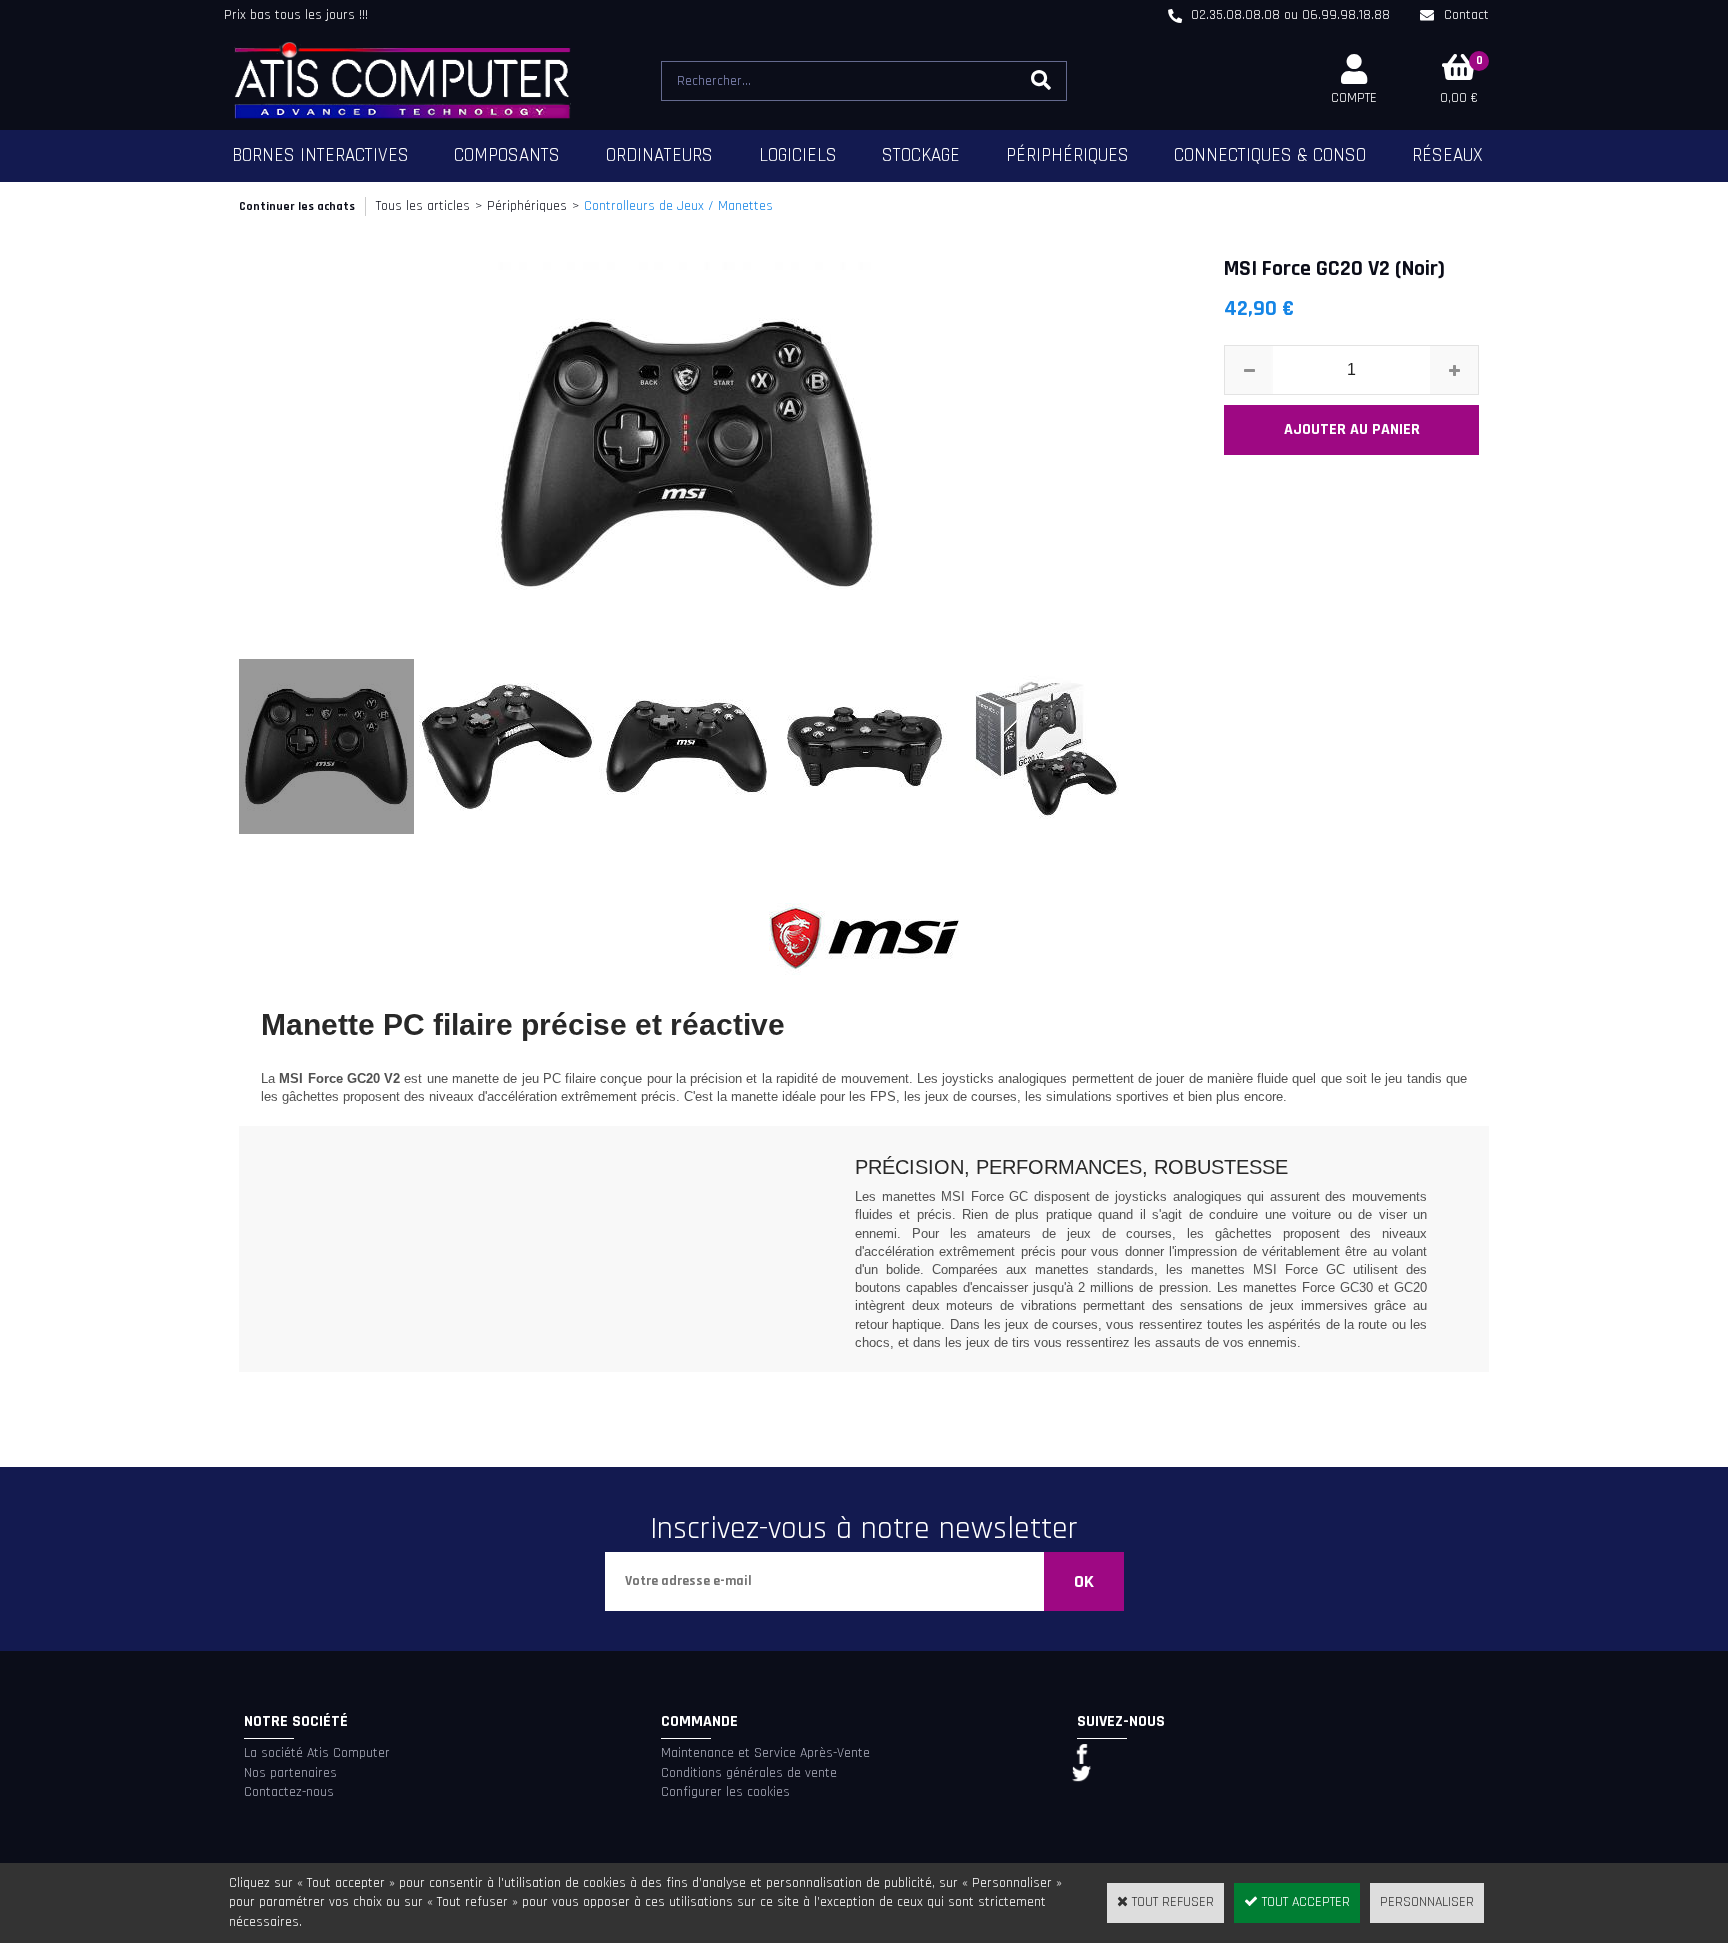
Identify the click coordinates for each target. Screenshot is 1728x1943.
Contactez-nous (289, 1792)
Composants (507, 155)
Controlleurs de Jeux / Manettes (678, 206)
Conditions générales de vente (749, 1773)
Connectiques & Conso (1270, 155)
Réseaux (1447, 155)
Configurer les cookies (725, 1792)
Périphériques (1067, 155)
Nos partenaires (290, 1773)
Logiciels (798, 155)
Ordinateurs (659, 155)
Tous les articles (423, 206)
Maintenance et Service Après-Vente (765, 1753)
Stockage (921, 155)
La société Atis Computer (317, 1753)
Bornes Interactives (320, 155)
